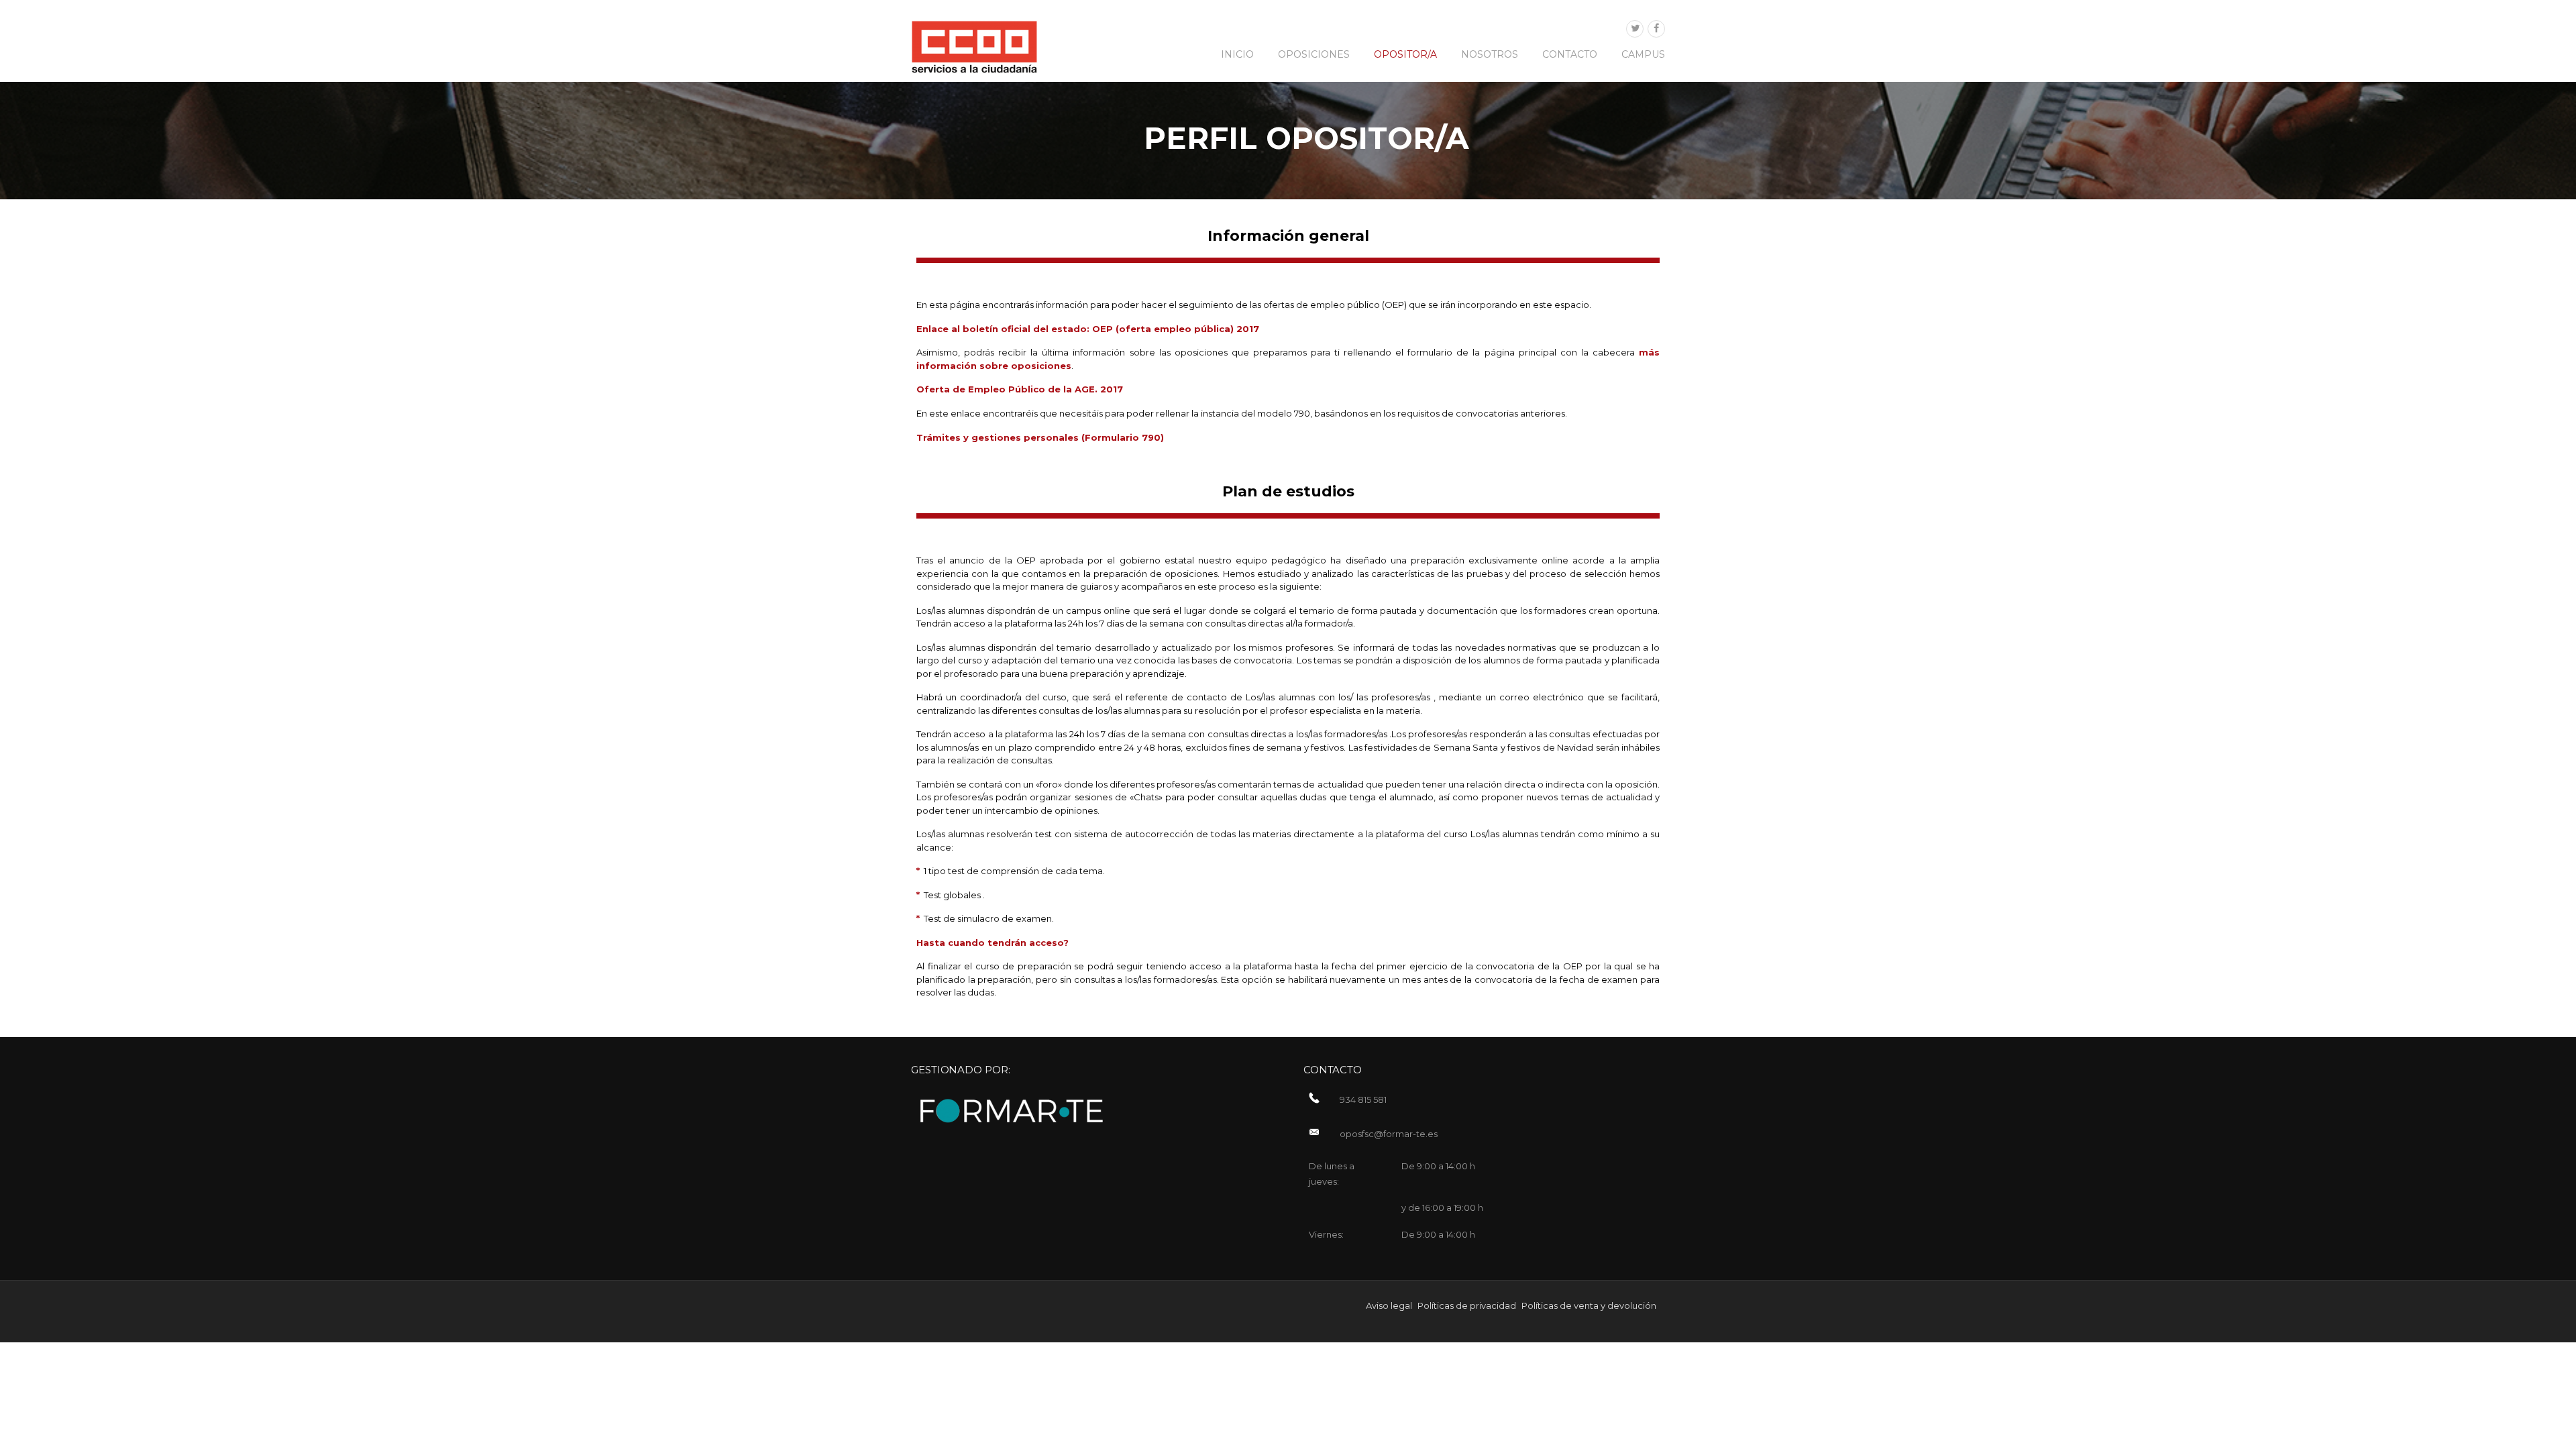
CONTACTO (1570, 54)
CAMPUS (1643, 54)
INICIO (1237, 54)
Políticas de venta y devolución (1589, 1305)
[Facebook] (1656, 29)
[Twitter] (1635, 29)
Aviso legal (1389, 1305)
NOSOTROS (1490, 54)
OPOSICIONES (1314, 54)
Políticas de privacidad (1467, 1305)
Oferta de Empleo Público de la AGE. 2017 (1020, 389)
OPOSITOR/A (1405, 54)
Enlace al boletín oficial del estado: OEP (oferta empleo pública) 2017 (1088, 329)
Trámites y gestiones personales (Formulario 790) (1040, 437)
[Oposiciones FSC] (974, 46)
